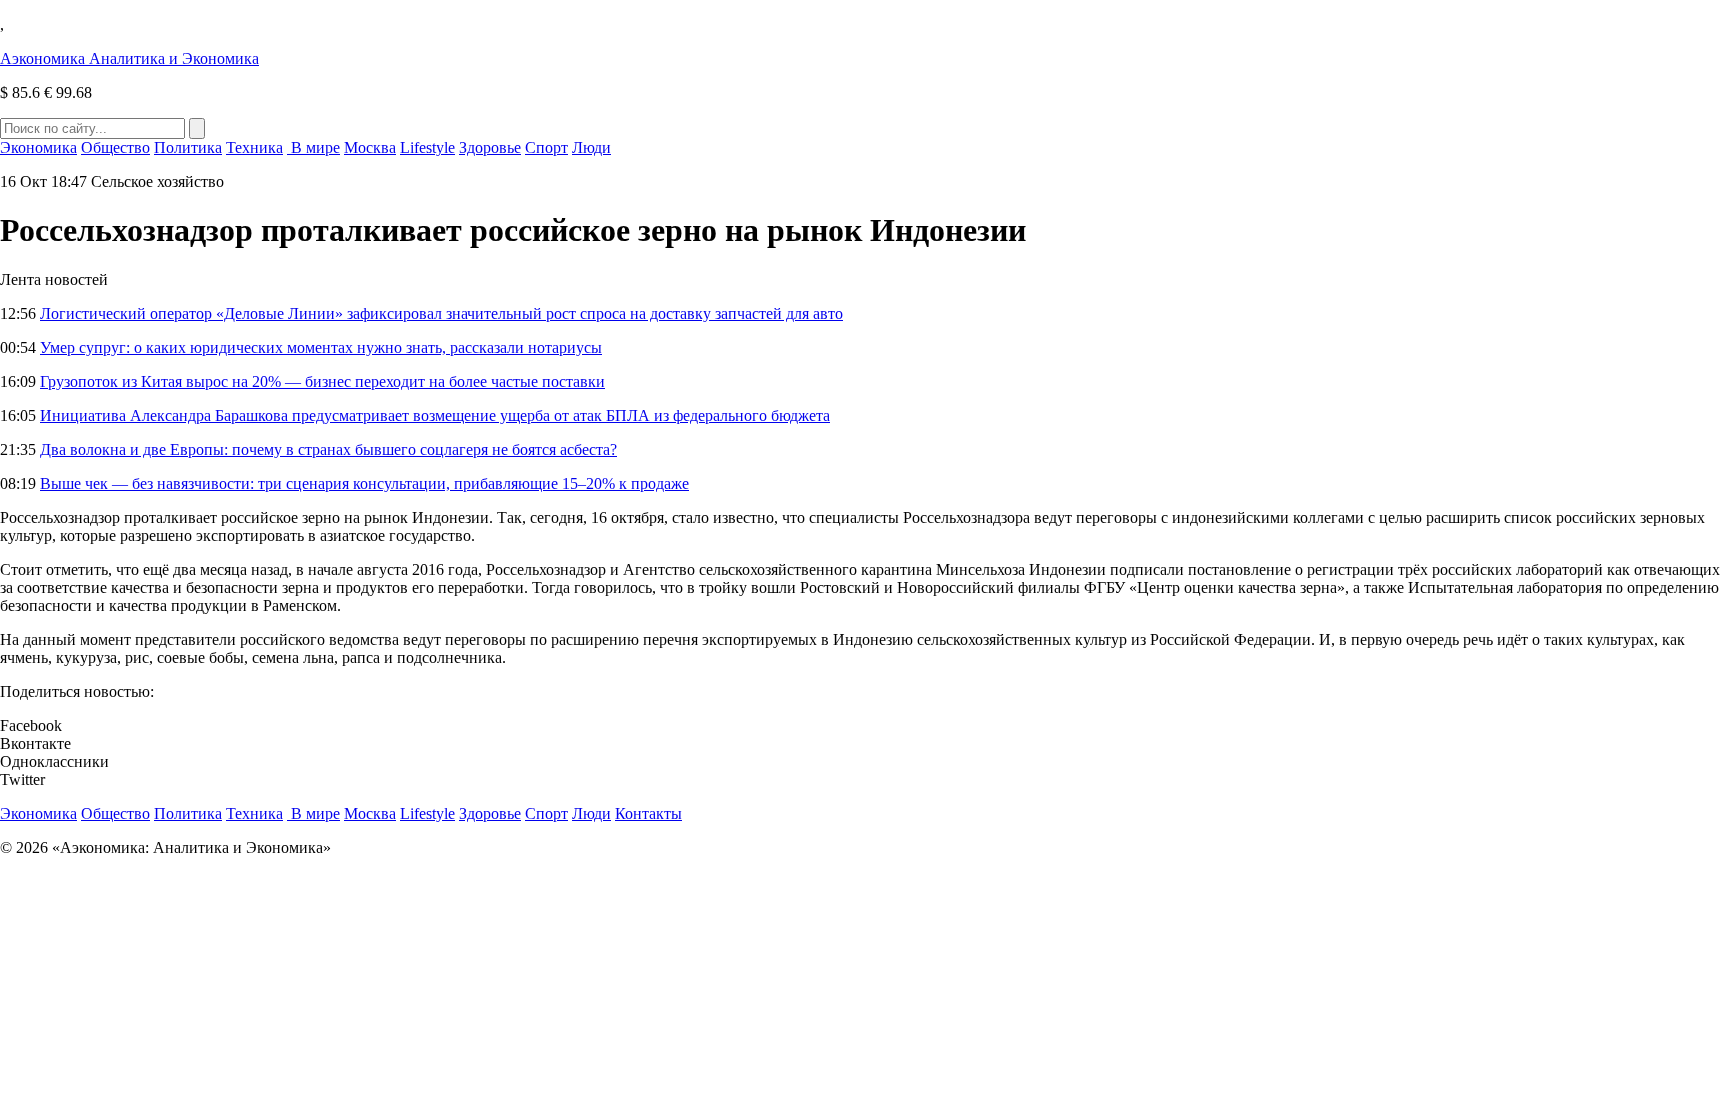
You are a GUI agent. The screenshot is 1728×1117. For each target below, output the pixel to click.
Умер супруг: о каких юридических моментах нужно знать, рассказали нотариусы (321, 347)
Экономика (38, 147)
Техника (254, 147)
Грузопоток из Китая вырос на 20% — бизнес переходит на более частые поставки (322, 381)
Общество (115, 147)
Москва (370, 147)
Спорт (546, 147)
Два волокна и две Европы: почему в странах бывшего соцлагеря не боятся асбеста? (328, 449)
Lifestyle (427, 147)
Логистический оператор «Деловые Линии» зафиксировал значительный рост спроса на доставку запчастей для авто (441, 313)
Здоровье (490, 147)
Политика (188, 147)
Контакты (648, 813)
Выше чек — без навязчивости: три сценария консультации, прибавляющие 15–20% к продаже (364, 483)
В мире (313, 147)
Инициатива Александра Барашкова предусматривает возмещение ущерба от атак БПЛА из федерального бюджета (435, 415)
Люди (591, 147)
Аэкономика (129, 58)
